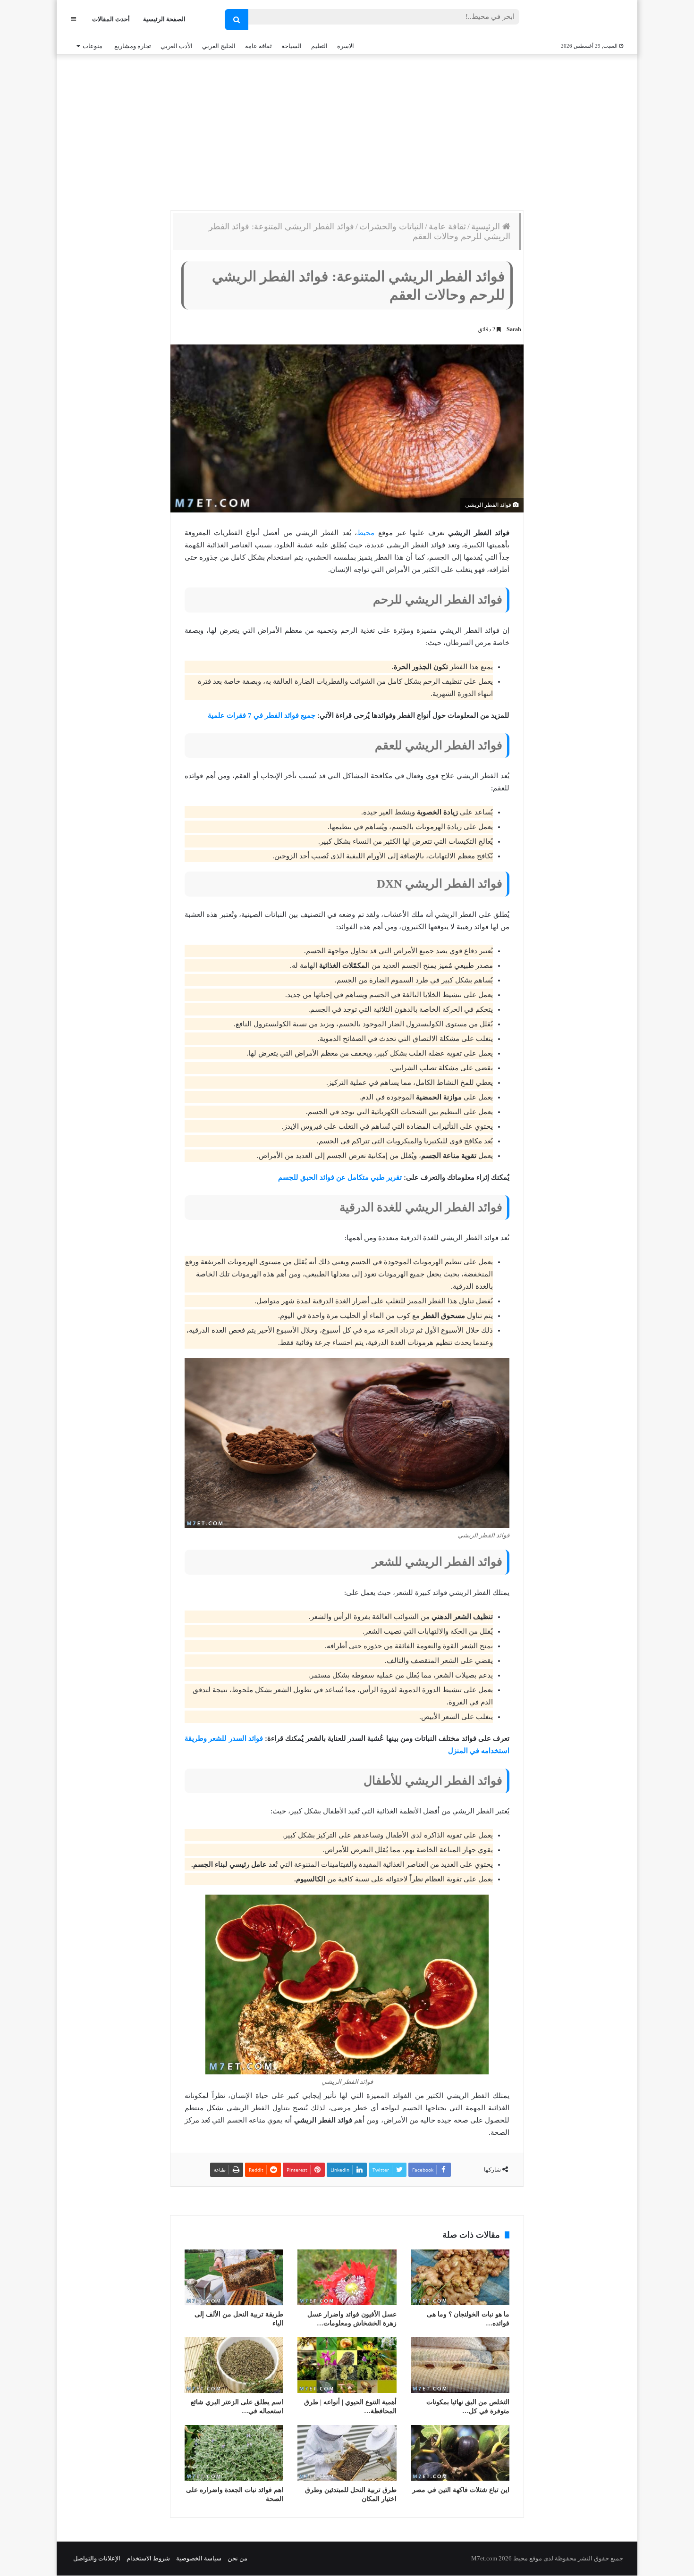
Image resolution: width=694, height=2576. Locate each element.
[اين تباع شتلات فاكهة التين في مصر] (460, 2453)
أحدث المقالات (111, 19)
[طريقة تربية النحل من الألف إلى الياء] (234, 2277)
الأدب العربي (177, 46)
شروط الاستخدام (148, 2558)
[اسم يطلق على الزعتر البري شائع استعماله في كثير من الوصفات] (234, 2365)
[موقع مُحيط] (585, 20)
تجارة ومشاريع (133, 46)
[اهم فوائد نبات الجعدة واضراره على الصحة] (234, 2453)
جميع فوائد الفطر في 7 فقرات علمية (262, 715)
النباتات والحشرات (391, 227)
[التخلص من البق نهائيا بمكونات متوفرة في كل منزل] (460, 2365)
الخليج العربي (219, 46)
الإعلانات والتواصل (97, 2558)
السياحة (292, 46)
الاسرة (346, 46)
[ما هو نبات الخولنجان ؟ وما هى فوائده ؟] (460, 2277)
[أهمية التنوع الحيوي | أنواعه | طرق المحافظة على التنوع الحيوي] (347, 2365)
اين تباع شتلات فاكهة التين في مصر (461, 2490)
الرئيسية (487, 227)
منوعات (93, 46)
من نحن (237, 2558)
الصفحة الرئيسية (164, 19)
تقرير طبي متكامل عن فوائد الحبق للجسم (340, 1177)
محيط (366, 533)
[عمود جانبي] (73, 19)
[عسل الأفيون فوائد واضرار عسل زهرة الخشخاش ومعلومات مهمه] (347, 2277)
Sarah (514, 329)
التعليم (319, 46)
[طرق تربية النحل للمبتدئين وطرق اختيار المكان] (347, 2453)
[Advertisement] (347, 130)
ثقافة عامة (258, 46)
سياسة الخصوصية (199, 2558)
